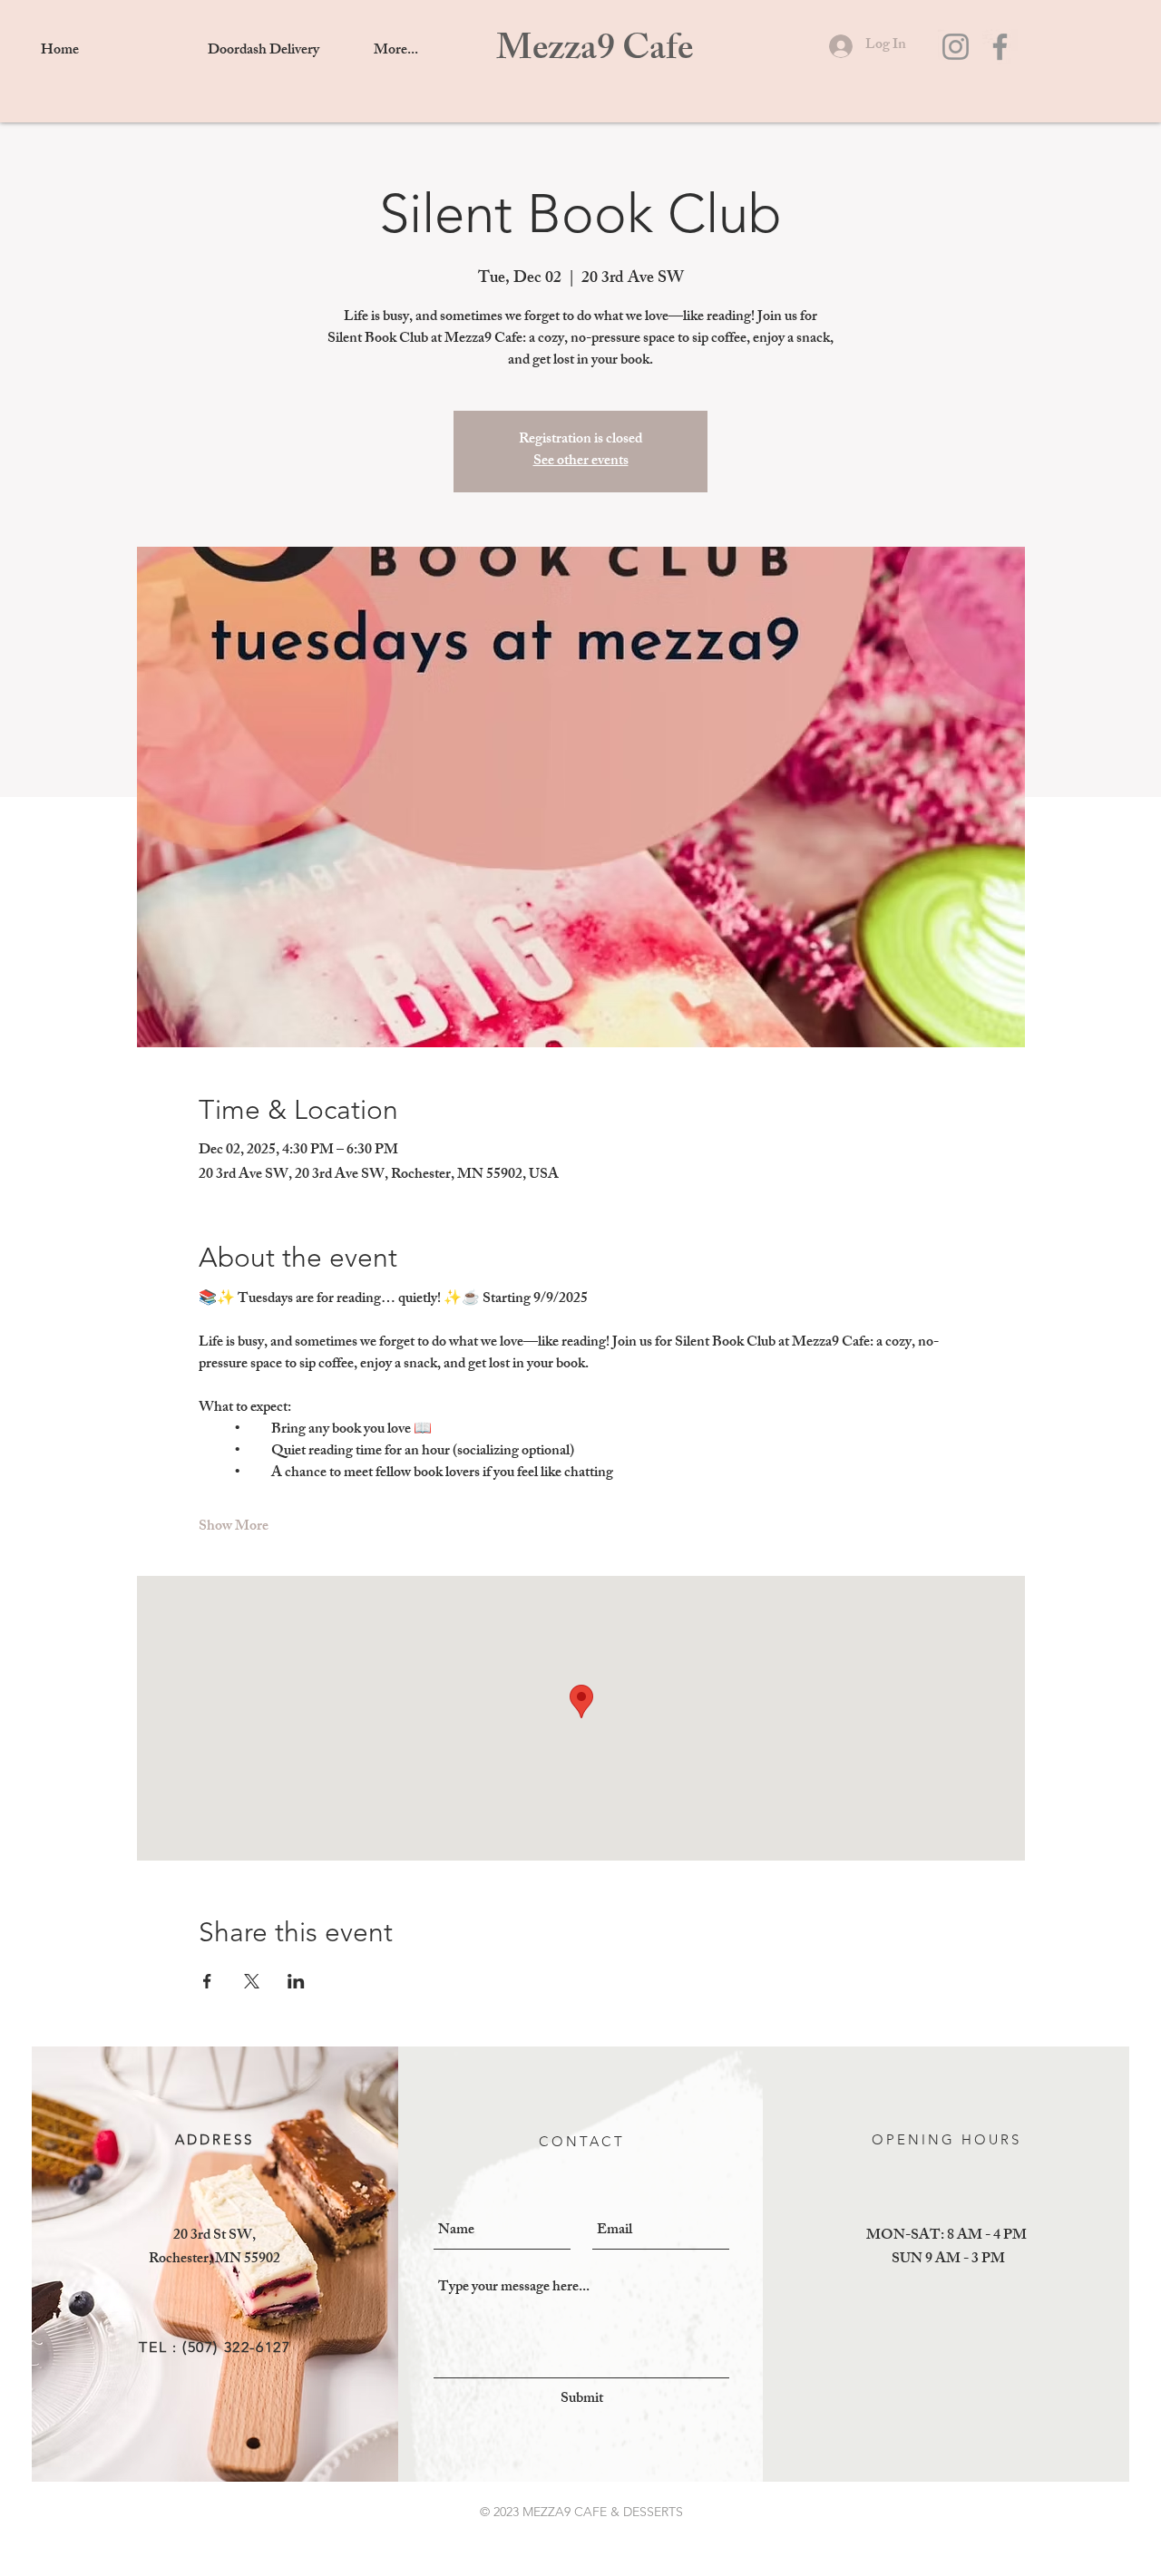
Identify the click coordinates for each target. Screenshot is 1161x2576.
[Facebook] (1000, 47)
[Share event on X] (252, 1981)
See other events (581, 462)
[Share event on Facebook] (207, 1981)
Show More (234, 1528)
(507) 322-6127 (236, 2347)
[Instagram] (956, 47)
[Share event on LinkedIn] (296, 1981)
